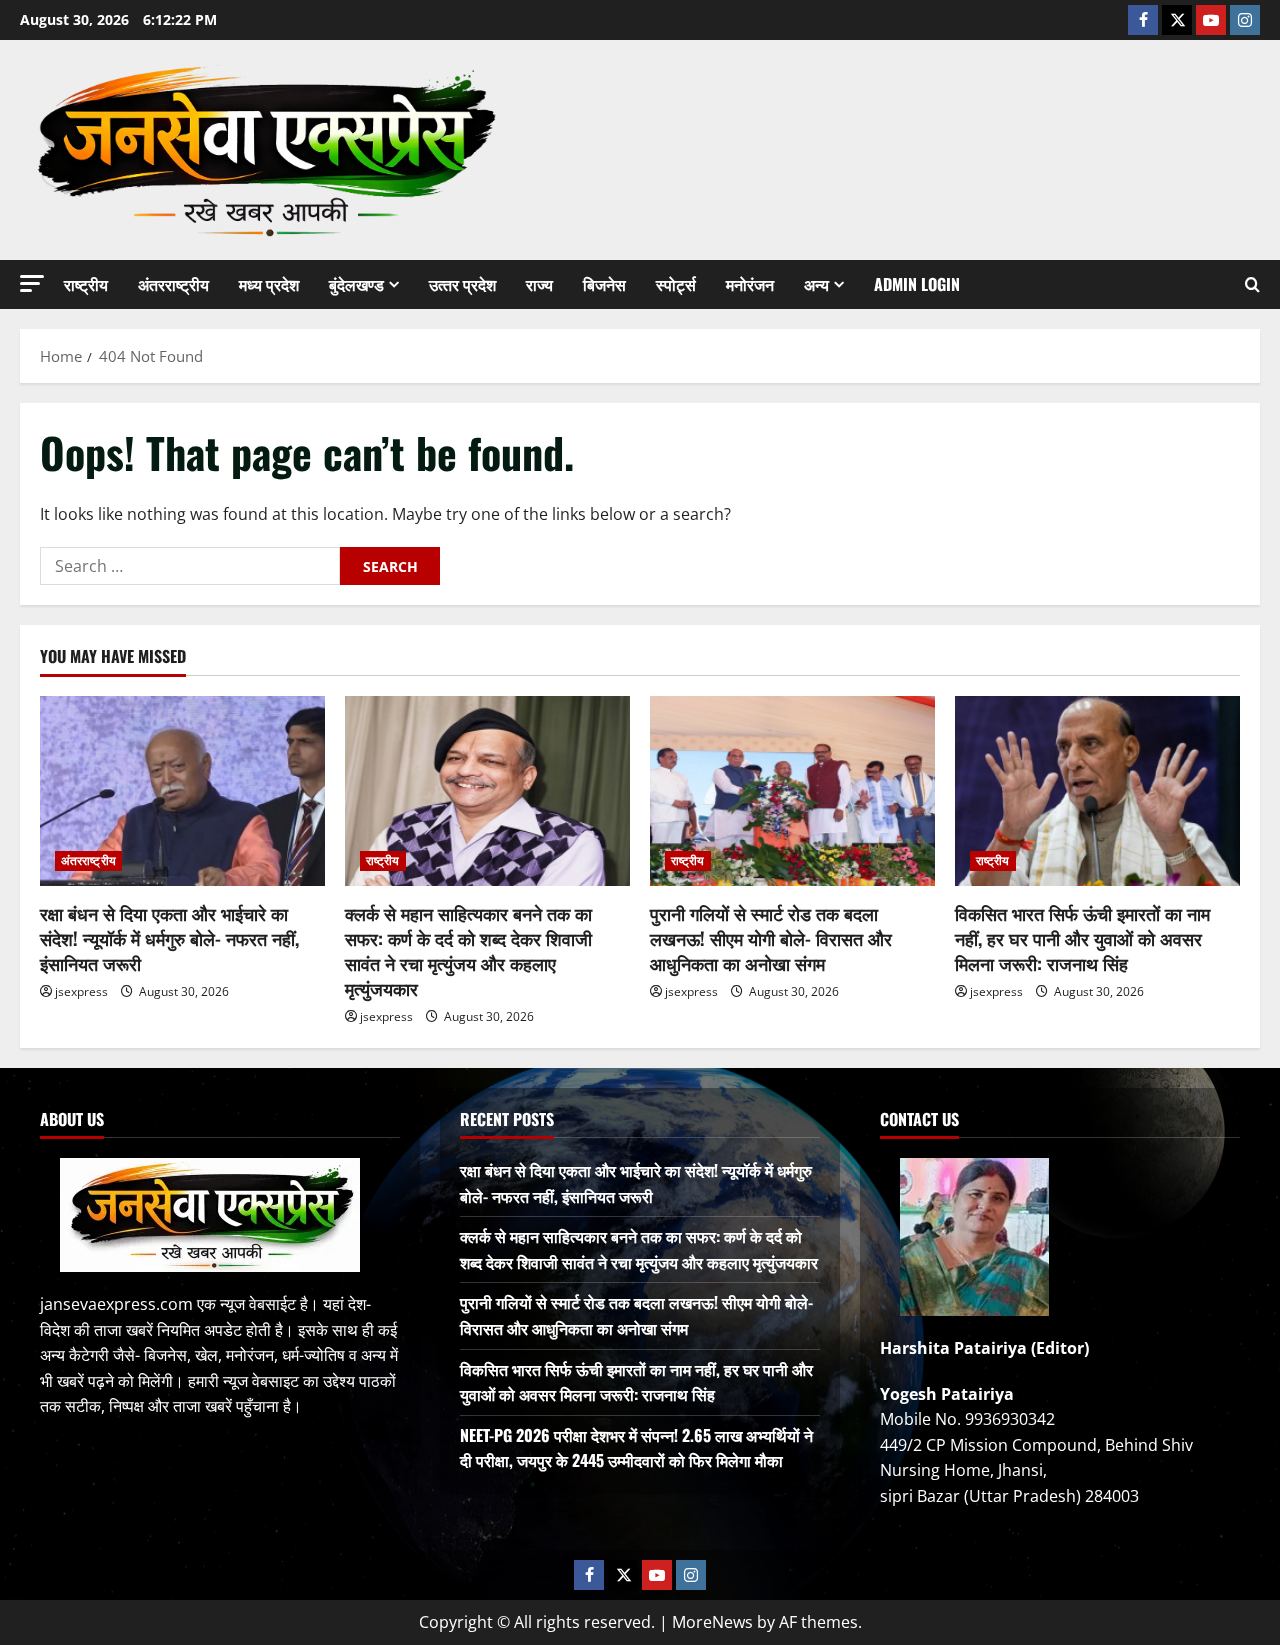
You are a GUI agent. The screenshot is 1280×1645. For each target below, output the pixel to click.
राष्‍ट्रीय (86, 284)
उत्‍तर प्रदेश (462, 284)
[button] (32, 283)
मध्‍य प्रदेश (269, 284)
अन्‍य (816, 284)
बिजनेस (604, 284)
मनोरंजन (750, 284)
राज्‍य (539, 284)
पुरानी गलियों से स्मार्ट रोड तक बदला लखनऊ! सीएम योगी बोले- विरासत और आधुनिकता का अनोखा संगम (771, 938)
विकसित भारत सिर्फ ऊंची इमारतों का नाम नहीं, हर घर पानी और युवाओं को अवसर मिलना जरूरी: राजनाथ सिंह (1082, 938)
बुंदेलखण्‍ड (356, 284)
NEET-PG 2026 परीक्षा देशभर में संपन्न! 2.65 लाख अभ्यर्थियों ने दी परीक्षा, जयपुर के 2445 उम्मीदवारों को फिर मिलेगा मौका (636, 1448)
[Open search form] (1252, 284)
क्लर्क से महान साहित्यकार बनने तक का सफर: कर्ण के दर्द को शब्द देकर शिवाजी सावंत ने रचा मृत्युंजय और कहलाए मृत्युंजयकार (468, 951)
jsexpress (81, 991)
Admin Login (917, 284)
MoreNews (712, 1622)
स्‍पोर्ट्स (676, 284)
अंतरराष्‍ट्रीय (173, 284)
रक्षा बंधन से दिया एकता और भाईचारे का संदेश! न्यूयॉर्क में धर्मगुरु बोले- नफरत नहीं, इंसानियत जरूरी (169, 938)
